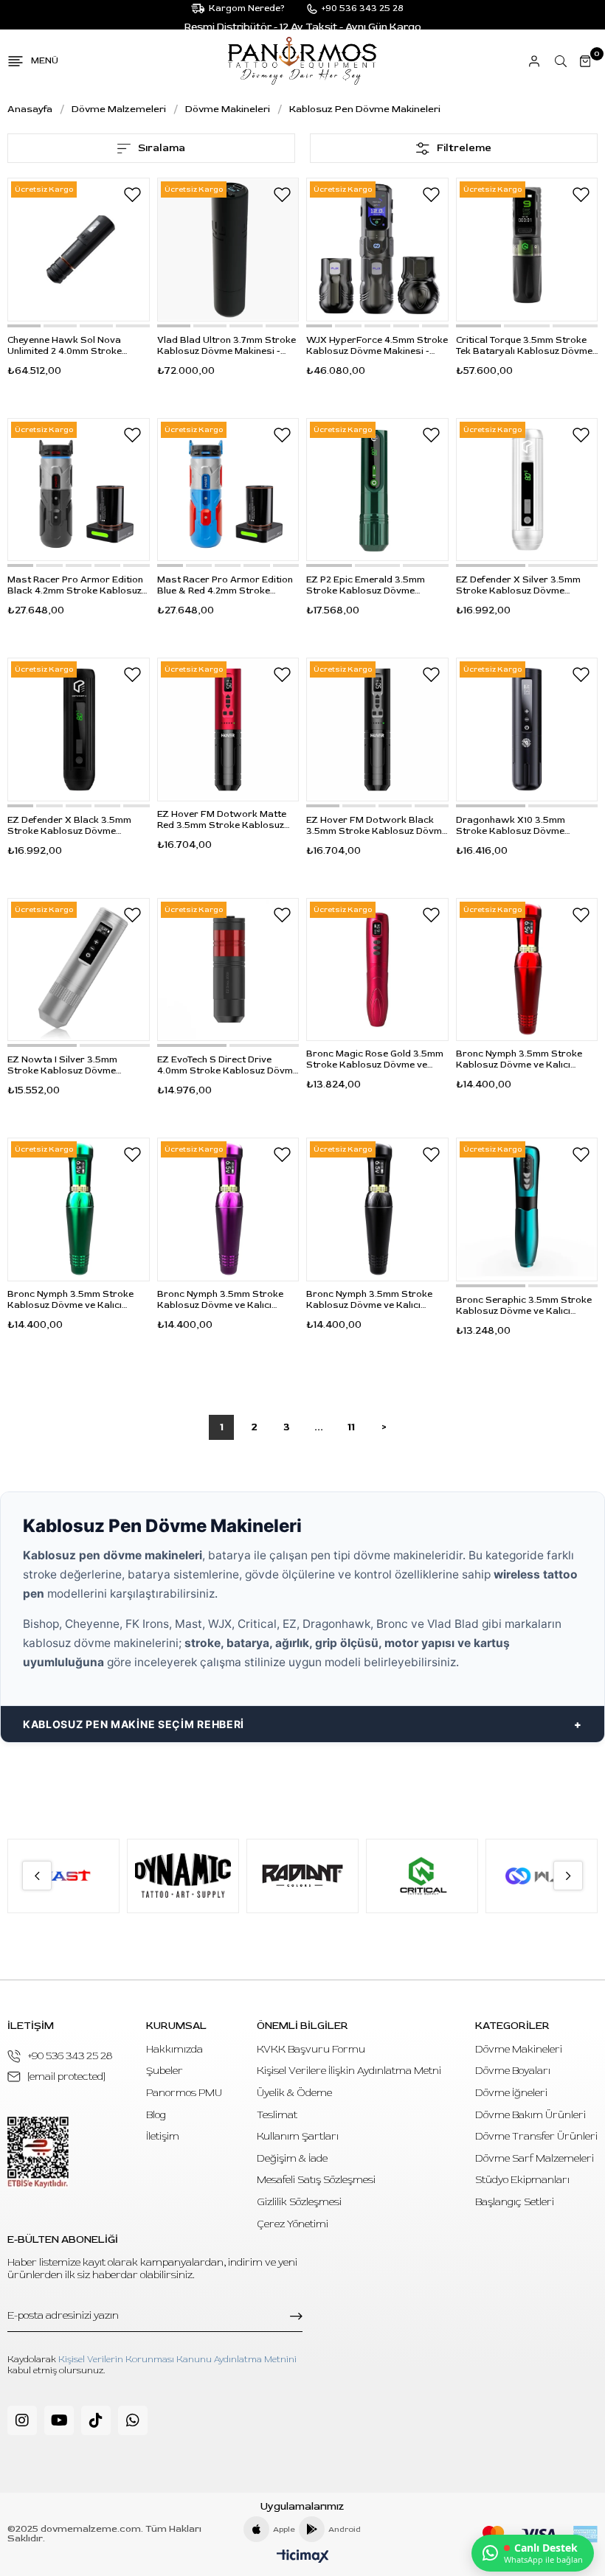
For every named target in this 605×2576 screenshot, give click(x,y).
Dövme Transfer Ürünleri (536, 2136)
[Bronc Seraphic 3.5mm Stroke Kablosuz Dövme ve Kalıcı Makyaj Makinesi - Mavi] (527, 1209)
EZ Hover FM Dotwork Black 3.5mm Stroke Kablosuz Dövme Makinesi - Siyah (377, 826)
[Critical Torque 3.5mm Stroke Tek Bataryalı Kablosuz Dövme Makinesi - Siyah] (527, 250)
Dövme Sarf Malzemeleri (535, 2158)
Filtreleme (464, 148)
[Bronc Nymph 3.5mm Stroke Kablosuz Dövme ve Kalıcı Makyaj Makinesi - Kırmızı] (527, 970)
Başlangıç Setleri (515, 2202)
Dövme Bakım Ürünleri (530, 2115)
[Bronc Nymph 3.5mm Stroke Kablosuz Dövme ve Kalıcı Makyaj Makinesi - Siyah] (377, 1209)
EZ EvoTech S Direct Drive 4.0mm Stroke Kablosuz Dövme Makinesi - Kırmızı (228, 1065)
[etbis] (38, 2152)
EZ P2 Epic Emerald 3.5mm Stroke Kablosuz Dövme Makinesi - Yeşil (366, 585)
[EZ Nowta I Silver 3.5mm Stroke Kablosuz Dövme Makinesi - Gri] (79, 970)
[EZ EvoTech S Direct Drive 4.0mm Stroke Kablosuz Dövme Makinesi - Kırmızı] (228, 970)
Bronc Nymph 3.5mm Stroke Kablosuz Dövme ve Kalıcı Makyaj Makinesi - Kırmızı (519, 1059)
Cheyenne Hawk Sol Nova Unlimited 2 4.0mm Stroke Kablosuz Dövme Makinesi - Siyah (69, 346)
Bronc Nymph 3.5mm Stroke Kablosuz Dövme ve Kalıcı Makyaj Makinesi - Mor (220, 1300)
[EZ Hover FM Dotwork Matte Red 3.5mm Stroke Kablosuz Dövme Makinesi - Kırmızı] (228, 730)
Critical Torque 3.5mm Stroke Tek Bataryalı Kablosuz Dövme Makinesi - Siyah (524, 346)
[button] (24, 326)
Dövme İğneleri (511, 2093)
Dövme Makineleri (519, 2049)
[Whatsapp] (133, 2420)
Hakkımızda (174, 2049)
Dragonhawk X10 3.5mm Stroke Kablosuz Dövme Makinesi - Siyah (511, 826)
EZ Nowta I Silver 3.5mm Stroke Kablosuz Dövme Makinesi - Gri (62, 1065)
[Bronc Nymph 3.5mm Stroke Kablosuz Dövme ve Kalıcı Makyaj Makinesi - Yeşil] (79, 1209)
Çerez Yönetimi (293, 2224)
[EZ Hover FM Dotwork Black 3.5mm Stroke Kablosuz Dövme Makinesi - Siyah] (377, 730)
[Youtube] (59, 2420)
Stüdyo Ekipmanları (522, 2180)
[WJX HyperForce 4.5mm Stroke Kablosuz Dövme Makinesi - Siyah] (377, 250)
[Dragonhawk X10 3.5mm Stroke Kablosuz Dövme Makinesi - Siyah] (527, 730)
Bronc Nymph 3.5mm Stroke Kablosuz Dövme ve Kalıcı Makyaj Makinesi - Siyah (369, 1300)
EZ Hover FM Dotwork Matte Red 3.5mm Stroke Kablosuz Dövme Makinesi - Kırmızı (222, 820)
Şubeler (165, 2071)
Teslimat (277, 2115)
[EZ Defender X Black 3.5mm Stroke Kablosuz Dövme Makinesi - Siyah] (79, 730)
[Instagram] (22, 2420)
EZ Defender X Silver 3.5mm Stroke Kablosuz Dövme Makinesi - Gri (518, 585)
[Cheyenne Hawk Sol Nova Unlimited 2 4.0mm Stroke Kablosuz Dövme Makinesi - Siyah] (79, 250)
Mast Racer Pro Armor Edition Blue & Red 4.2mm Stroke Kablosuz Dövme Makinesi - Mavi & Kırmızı (225, 585)
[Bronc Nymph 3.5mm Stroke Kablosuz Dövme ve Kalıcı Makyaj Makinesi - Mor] (228, 1209)
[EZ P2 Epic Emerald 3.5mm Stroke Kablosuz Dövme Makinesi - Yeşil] (377, 490)
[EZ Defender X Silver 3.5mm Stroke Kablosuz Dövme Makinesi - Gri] (527, 490)
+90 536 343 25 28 (70, 2056)
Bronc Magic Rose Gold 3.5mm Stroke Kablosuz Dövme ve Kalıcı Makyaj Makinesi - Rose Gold (375, 1059)
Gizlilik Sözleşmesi (299, 2202)
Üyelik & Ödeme (294, 2093)
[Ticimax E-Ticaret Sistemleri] (303, 2557)
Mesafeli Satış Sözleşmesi (316, 2180)
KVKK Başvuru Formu (311, 2049)
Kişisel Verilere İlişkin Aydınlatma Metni (349, 2071)
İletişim (163, 2136)
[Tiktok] (96, 2420)
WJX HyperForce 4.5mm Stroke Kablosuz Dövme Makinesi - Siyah (377, 346)
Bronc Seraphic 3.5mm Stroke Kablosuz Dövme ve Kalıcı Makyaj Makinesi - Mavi (524, 1306)
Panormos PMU (184, 2093)
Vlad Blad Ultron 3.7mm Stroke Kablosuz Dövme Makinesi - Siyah (227, 346)
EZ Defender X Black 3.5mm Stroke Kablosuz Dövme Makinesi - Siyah (69, 826)
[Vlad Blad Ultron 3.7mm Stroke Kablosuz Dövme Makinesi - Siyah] (228, 250)
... (319, 1427)
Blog (156, 2115)
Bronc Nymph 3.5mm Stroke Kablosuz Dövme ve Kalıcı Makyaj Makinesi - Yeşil (70, 1300)
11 (351, 1427)
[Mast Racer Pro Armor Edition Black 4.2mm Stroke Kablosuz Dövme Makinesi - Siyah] (79, 490)
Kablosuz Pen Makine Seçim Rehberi (134, 1724)
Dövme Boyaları (513, 2071)
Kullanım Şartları (298, 2136)
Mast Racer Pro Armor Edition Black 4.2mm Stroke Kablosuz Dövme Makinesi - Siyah (75, 585)
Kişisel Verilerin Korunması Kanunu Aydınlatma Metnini (177, 2360)
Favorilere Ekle (133, 195)
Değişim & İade (292, 2158)
